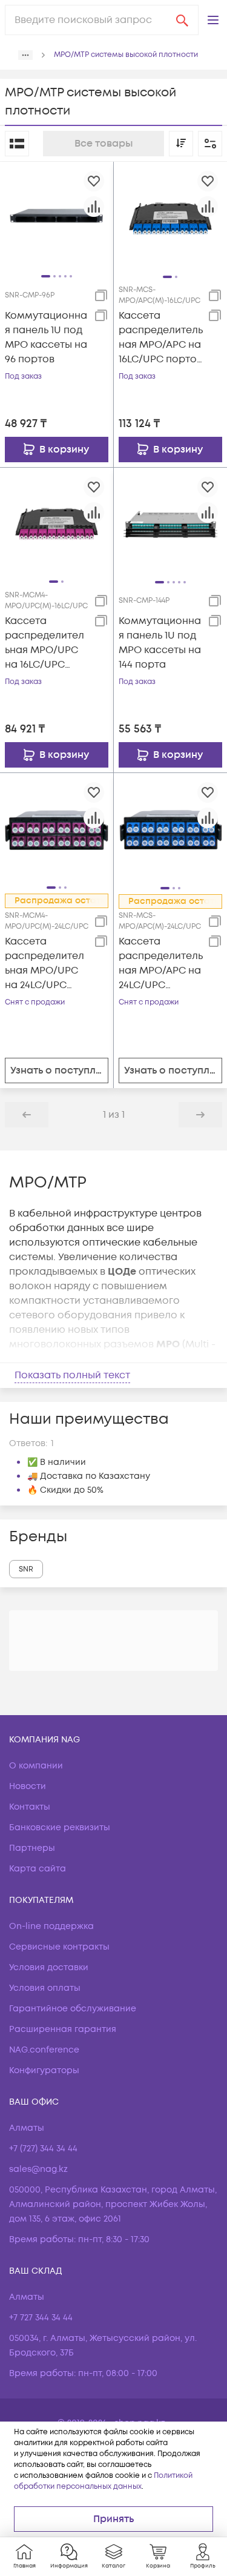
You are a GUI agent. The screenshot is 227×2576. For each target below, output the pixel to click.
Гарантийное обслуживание (73, 2009)
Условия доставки (49, 1967)
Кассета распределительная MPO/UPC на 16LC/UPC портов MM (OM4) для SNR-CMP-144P (44, 643)
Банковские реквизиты (60, 1827)
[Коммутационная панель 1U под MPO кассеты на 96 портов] (57, 218)
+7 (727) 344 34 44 (43, 2149)
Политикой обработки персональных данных (103, 2481)
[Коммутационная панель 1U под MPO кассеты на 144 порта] (171, 524)
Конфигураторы (44, 2070)
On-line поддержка (51, 1926)
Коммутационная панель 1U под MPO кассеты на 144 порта (160, 643)
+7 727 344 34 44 (41, 2318)
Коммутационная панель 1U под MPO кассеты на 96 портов (46, 337)
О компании (36, 1766)
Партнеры (32, 1848)
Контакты (30, 1807)
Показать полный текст (72, 1375)
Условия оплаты (45, 1988)
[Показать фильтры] (210, 144)
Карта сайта (38, 1869)
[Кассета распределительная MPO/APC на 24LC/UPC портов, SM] (171, 829)
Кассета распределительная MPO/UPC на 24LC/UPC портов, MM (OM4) (44, 964)
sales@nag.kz (38, 2169)
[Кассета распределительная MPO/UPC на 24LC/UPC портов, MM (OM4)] (57, 829)
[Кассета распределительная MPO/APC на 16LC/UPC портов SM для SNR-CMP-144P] (171, 218)
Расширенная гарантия (63, 2029)
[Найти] (182, 20)
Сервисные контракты (59, 1947)
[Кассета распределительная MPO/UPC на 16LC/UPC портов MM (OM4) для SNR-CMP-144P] (57, 523)
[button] (213, 20)
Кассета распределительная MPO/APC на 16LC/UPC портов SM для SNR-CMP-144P (161, 338)
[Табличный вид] (17, 144)
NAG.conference (44, 2050)
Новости (28, 1786)
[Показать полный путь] (25, 55)
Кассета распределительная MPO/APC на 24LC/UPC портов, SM (161, 964)
